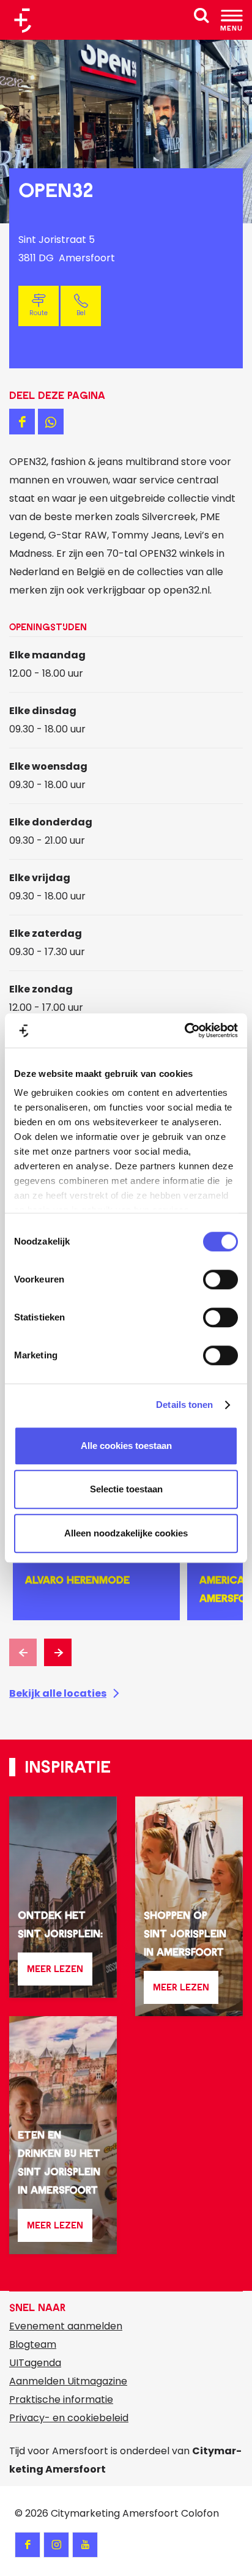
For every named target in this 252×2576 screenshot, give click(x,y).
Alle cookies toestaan (126, 1446)
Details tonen (184, 1405)
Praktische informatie (61, 2399)
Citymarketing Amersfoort (115, 2513)
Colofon (200, 2513)
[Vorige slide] (23, 1652)
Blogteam (33, 2344)
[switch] (220, 1279)
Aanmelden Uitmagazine (68, 2381)
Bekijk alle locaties (58, 1693)
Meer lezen (55, 1974)
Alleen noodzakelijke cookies (126, 1533)
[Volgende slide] (58, 1652)
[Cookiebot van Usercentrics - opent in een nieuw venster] (184, 1030)
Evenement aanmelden (66, 2326)
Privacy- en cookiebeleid (69, 2418)
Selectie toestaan (126, 1489)
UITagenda (35, 2363)
